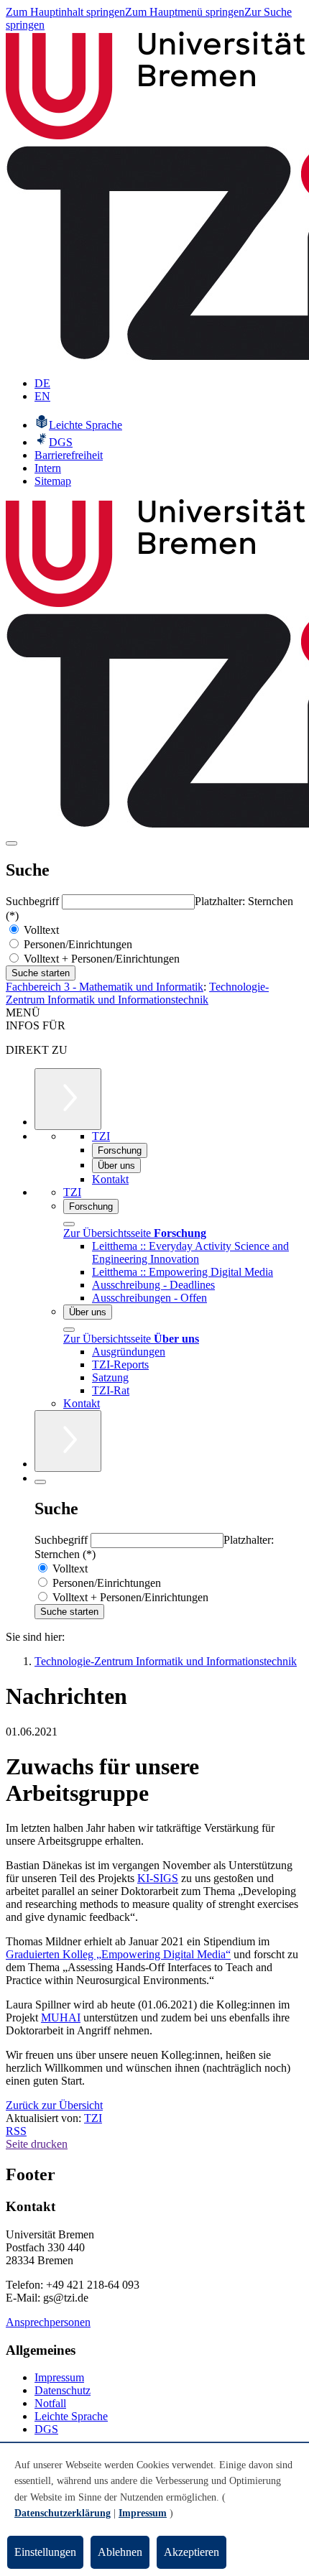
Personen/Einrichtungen (77, 944)
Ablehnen (120, 2552)
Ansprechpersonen (48, 2322)
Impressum (59, 2377)
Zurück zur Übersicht (54, 2105)
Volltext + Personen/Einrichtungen (100, 959)
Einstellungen (45, 2552)
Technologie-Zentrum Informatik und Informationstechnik (137, 993)
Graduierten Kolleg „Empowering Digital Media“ (118, 1954)
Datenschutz (63, 2390)
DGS (46, 2429)
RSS (16, 2131)
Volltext (40, 930)
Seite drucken (37, 2144)
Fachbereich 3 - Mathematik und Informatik (105, 987)
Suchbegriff (34, 901)
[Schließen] (69, 1224)
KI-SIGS (158, 1878)
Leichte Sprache (71, 2416)
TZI (93, 2118)
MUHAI (61, 2017)
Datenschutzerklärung (63, 2513)
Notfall (50, 2403)
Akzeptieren (192, 2552)
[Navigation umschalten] (11, 843)
